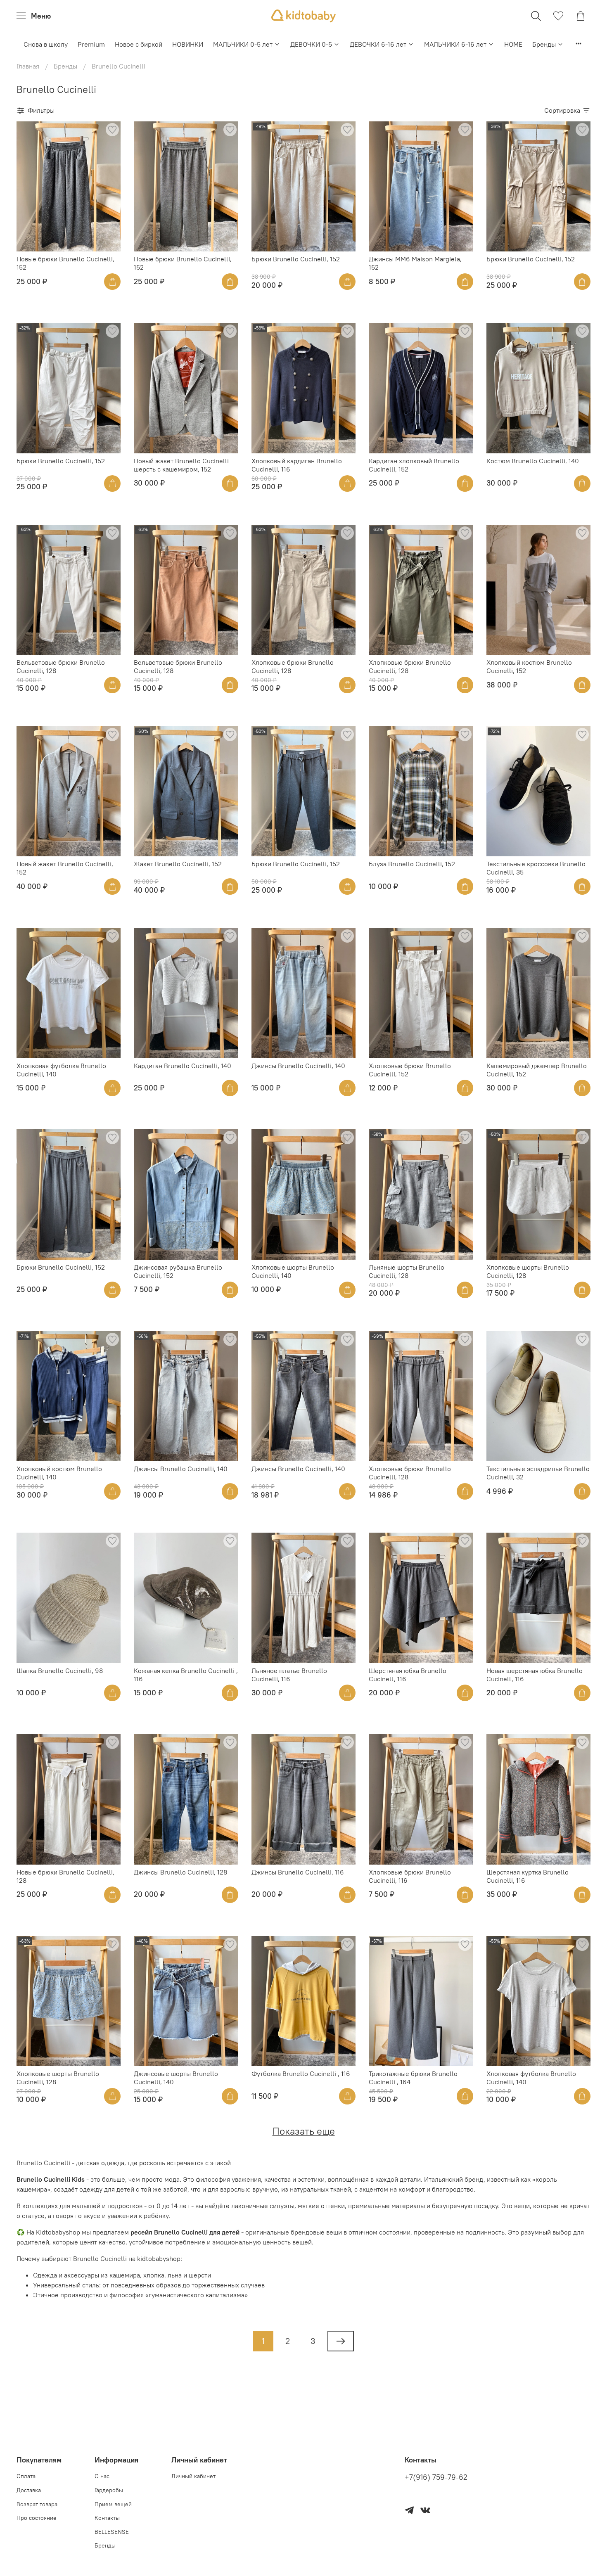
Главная (28, 66)
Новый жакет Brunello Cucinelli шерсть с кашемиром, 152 (181, 465)
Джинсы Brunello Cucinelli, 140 (298, 1066)
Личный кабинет (193, 2476)
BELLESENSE (112, 2532)
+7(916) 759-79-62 (436, 2477)
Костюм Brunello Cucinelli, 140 (533, 461)
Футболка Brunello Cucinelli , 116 (301, 2074)
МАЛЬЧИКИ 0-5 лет (243, 44)
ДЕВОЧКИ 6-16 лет (378, 44)
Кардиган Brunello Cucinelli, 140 (183, 1066)
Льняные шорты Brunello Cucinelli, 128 (407, 1271)
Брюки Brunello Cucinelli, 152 (296, 259)
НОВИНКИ (188, 44)
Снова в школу (46, 44)
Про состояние (37, 2518)
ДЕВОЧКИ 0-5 (311, 44)
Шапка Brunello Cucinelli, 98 (60, 1671)
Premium (91, 44)
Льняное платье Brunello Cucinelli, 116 (289, 1675)
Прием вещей (113, 2504)
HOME (513, 44)
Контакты (107, 2518)
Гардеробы (109, 2490)
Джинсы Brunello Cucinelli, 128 (180, 1872)
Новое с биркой (139, 44)
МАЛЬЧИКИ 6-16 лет (455, 44)
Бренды (544, 44)
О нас (102, 2476)
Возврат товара (37, 2504)
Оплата (26, 2476)
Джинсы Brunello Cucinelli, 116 (298, 1872)
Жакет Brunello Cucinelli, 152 (178, 864)
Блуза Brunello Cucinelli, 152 (412, 864)
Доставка (29, 2490)
